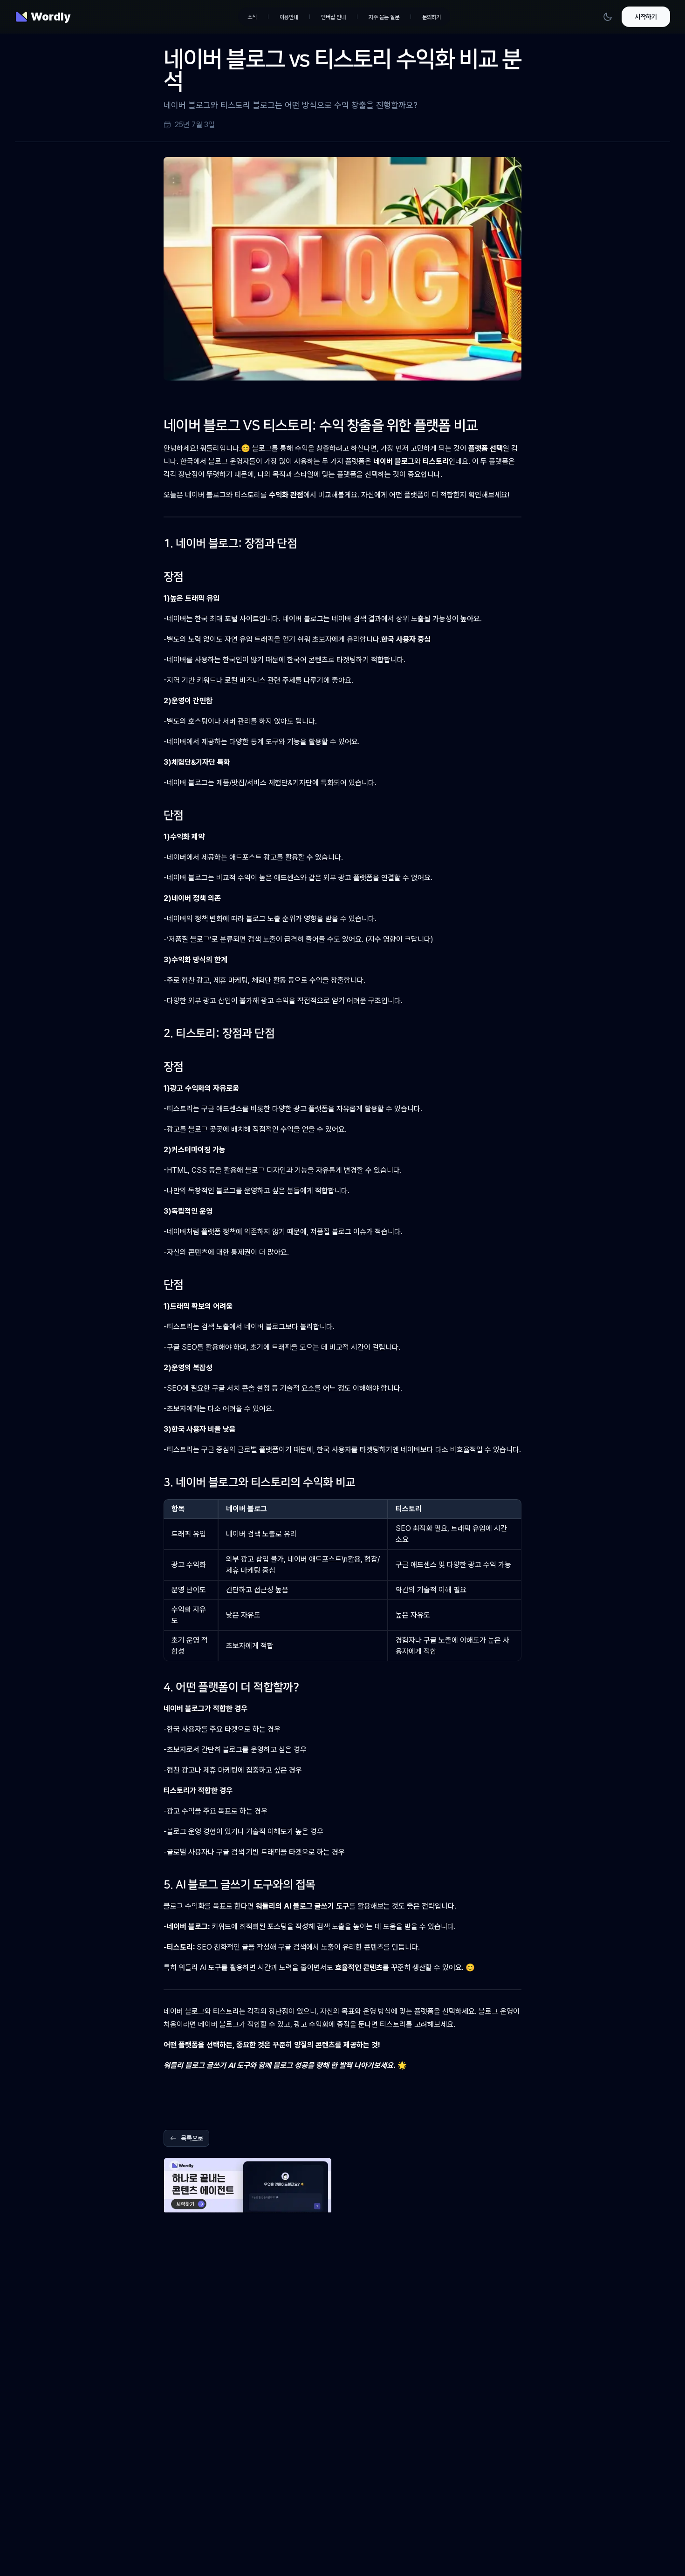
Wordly (51, 17)
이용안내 (289, 17)
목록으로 (192, 2138)
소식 (252, 17)
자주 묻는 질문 (384, 17)
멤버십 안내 (333, 17)
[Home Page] (21, 17)
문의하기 (432, 17)
